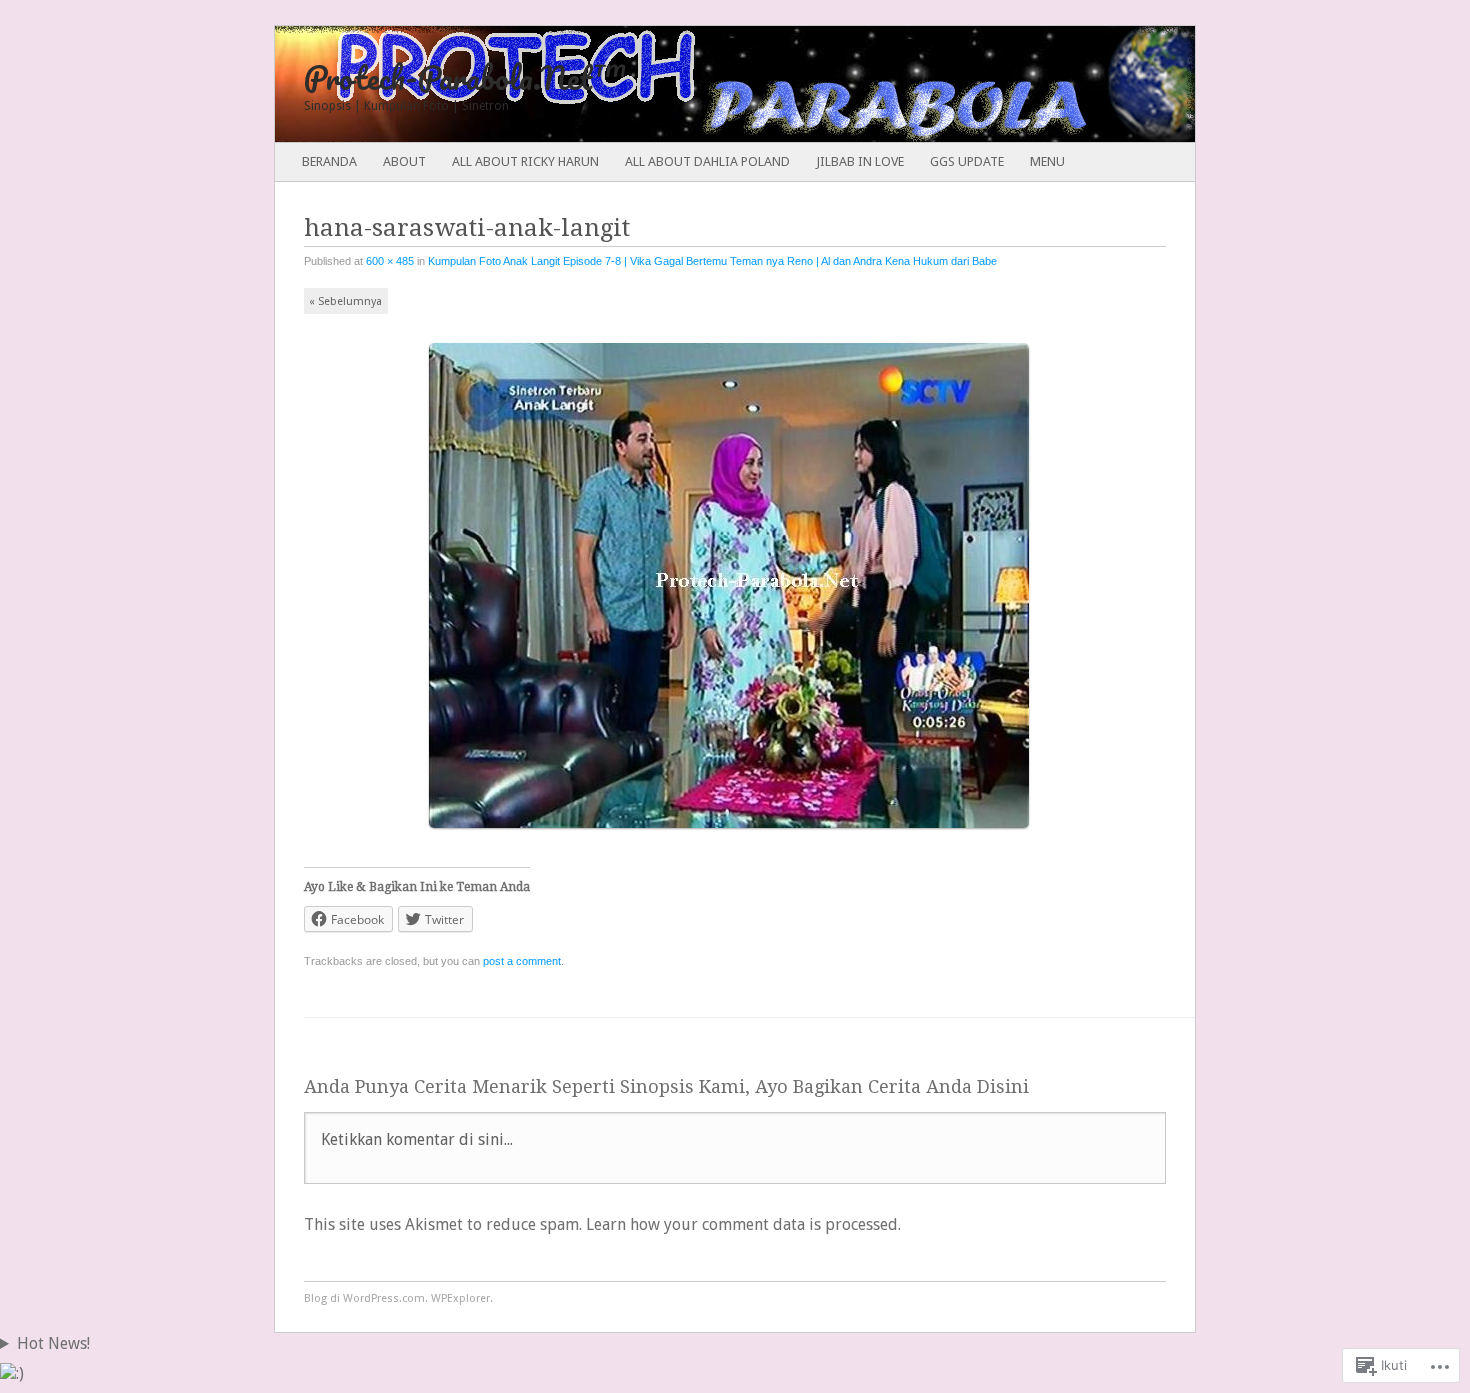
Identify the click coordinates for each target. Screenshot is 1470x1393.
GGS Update (967, 161)
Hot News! (53, 1343)
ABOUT (404, 161)
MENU (1047, 161)
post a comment (522, 961)
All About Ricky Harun (525, 161)
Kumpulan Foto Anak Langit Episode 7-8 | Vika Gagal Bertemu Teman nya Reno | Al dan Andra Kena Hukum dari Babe (712, 261)
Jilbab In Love (860, 161)
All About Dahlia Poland (707, 161)
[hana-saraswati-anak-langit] (735, 836)
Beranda (329, 161)
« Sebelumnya (345, 301)
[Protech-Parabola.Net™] (643, 84)
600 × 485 (390, 261)
